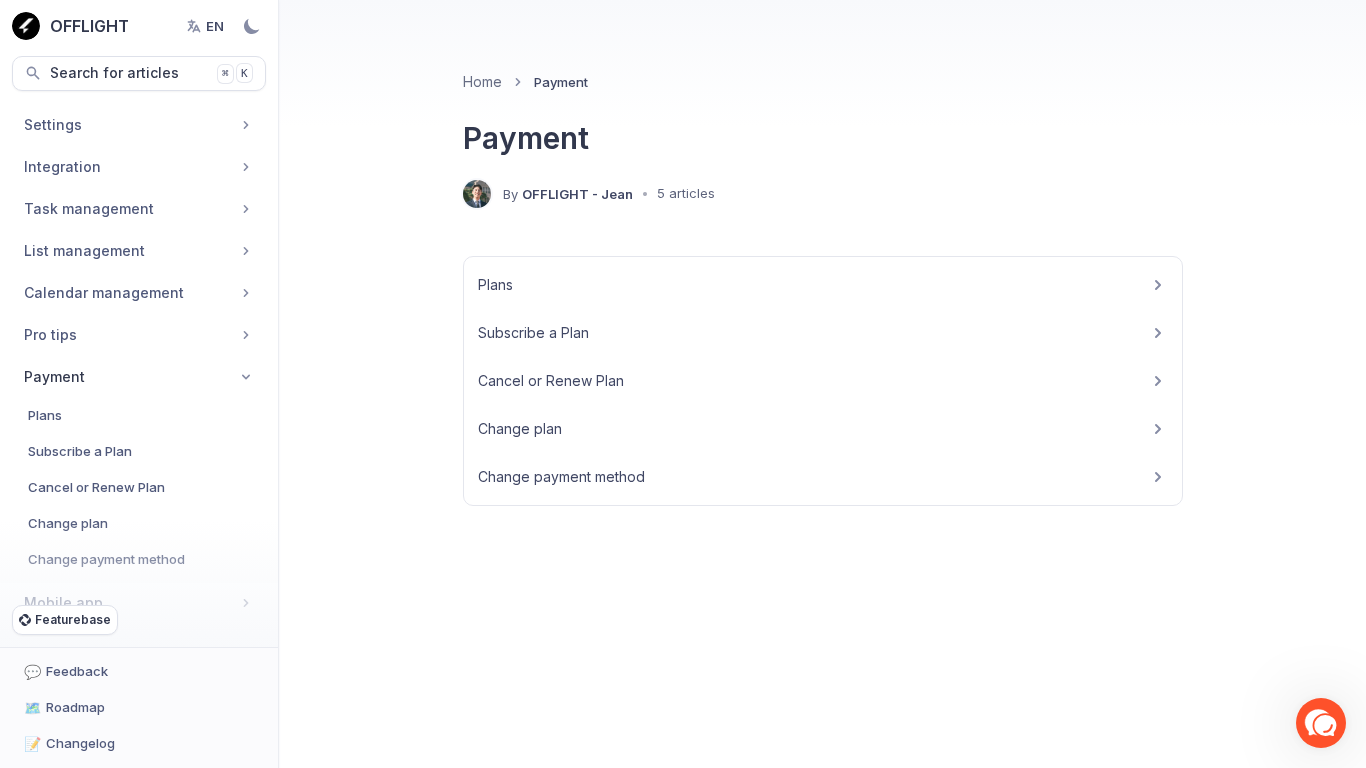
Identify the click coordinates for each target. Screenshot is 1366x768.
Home (482, 81)
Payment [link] (561, 82)
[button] (1321, 723)
